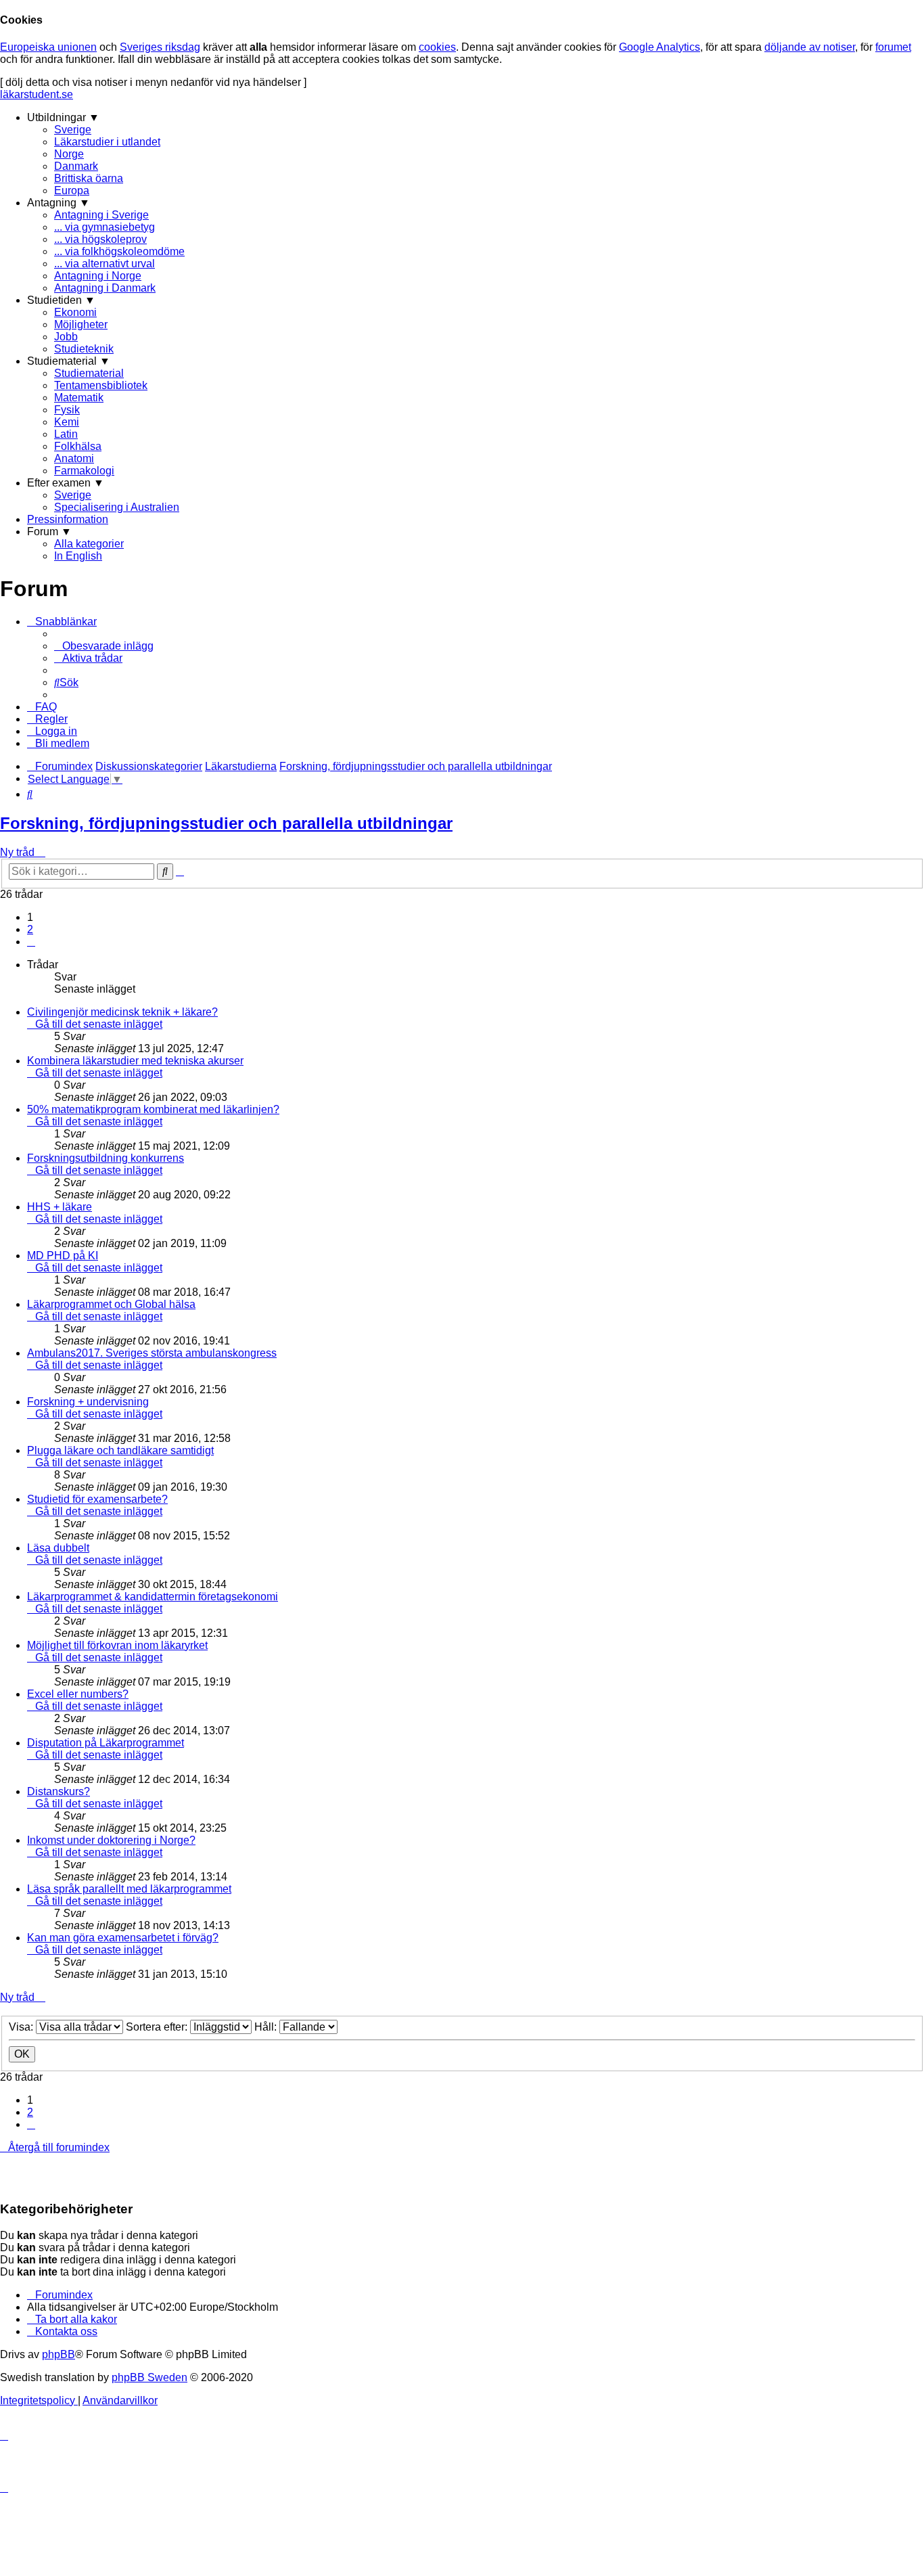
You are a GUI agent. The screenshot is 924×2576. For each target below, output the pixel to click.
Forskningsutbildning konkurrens (106, 1158)
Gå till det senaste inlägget (99, 1024)
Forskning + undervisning (88, 1402)
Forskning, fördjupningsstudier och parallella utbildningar (226, 823)
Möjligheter (81, 324)
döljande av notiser (810, 47)
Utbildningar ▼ (63, 117)
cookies (437, 47)
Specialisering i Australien (117, 507)
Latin (66, 434)
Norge (69, 154)
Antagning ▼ (59, 203)
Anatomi (74, 458)
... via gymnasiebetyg (105, 227)
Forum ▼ (49, 532)
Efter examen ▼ (66, 483)
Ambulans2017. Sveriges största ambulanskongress (152, 1353)
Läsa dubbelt (58, 1548)
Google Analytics (660, 47)
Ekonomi (75, 312)
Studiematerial (89, 373)
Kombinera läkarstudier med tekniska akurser (135, 1061)
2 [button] (30, 929)
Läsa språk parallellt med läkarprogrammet (129, 1889)
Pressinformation (68, 519)
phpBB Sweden (149, 2377)
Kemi (67, 422)
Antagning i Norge (98, 276)
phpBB (59, 2354)
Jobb (66, 337)
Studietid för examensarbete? (97, 1499)
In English (78, 556)
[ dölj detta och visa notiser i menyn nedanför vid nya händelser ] (153, 82)
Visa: (22, 2027)
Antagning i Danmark (105, 288)
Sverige (73, 130)
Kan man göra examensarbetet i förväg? (123, 1938)
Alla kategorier (89, 544)
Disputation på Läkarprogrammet (106, 1743)
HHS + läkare (60, 1207)
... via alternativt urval (105, 264)
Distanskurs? (59, 1791)
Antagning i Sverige (101, 215)
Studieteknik (84, 349)
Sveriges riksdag (160, 47)
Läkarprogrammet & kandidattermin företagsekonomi (153, 1597)
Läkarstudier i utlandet (107, 142)
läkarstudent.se (37, 94)
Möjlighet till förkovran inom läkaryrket (117, 1645)
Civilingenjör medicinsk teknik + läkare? (122, 1012)
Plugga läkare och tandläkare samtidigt (120, 1450)
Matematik (79, 398)
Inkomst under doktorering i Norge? (111, 1840)
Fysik (67, 410)
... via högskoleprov (100, 239)
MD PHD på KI (63, 1256)
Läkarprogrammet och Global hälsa (111, 1304)
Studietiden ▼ (61, 300)
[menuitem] (104, 646)
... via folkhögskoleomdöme (119, 251)
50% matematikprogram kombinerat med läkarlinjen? (153, 1109)
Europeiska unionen (48, 47)
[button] (31, 942)
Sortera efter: (158, 2027)
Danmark (76, 166)
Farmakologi (84, 471)
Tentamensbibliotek (101, 385)
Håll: (267, 2027)
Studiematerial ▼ (69, 361)
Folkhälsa (78, 446)
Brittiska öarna (89, 178)
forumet (893, 47)
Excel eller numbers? (78, 1694)
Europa (72, 190)
